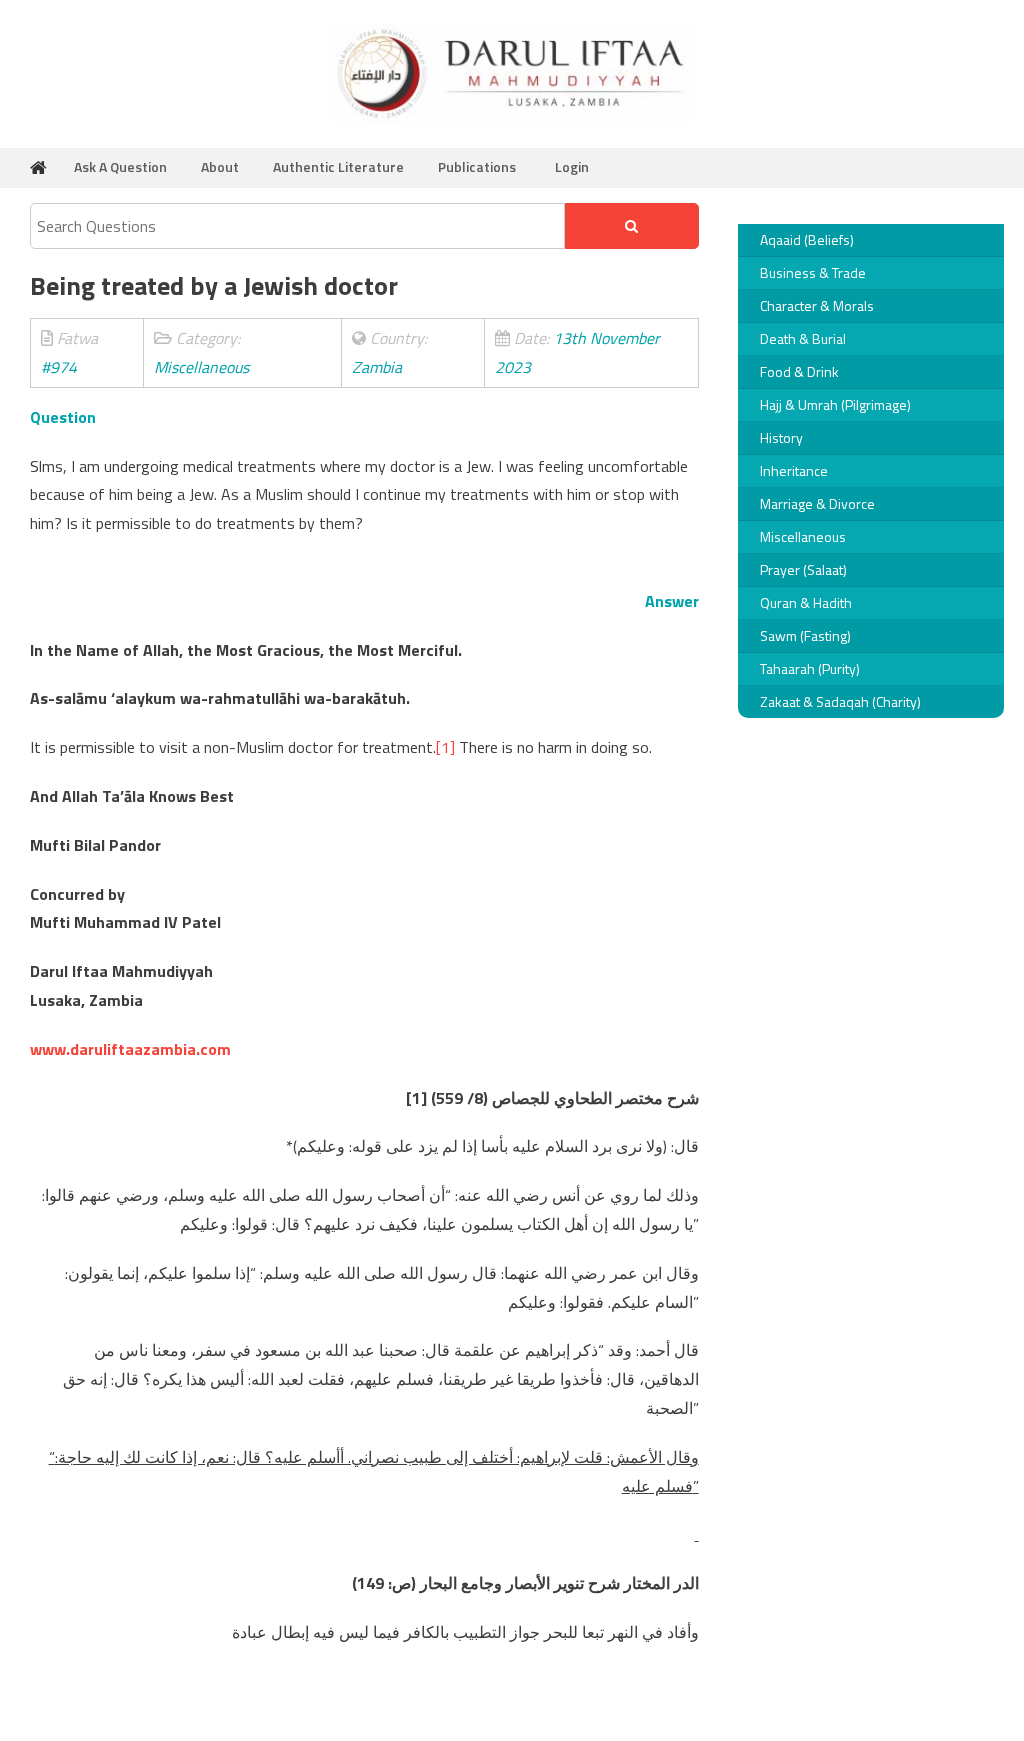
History (781, 437)
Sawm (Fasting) (805, 635)
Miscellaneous (803, 536)
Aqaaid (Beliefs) (807, 239)
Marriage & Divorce (817, 503)
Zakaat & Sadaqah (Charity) (840, 701)
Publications (477, 166)
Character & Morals (817, 305)
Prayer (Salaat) (803, 569)
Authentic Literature (338, 166)
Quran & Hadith (806, 602)
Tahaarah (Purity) (810, 668)
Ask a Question (120, 166)
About (220, 166)
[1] (445, 747)
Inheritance (794, 470)
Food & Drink (799, 371)
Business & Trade (813, 272)
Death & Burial (803, 338)
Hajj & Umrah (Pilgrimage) (835, 404)
